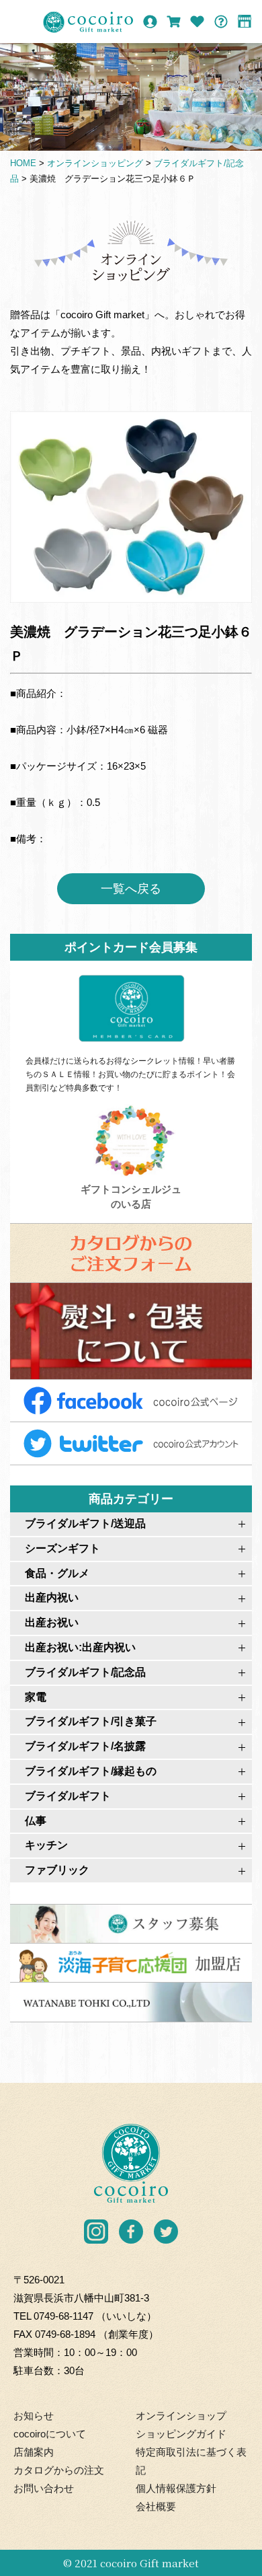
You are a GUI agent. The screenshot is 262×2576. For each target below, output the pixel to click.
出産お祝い (52, 1622)
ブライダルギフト (68, 1796)
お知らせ (34, 2416)
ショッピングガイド (181, 2434)
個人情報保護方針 (176, 2488)
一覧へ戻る (131, 889)
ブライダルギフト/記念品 (85, 1672)
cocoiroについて (50, 2434)
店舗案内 (34, 2452)
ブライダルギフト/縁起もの (91, 1771)
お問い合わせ (44, 2488)
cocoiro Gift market (149, 2563)
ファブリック (57, 1870)
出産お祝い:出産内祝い (80, 1647)
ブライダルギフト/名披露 (85, 1746)
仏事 (36, 1821)
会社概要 (156, 2506)
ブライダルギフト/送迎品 (85, 1523)
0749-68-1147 (63, 2316)
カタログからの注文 (59, 2470)
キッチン (46, 1845)
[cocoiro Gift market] (88, 22)
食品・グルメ (57, 1573)
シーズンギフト (62, 1548)
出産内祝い (52, 1597)
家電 (36, 1697)
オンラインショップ (181, 2416)
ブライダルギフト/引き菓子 (91, 1721)
